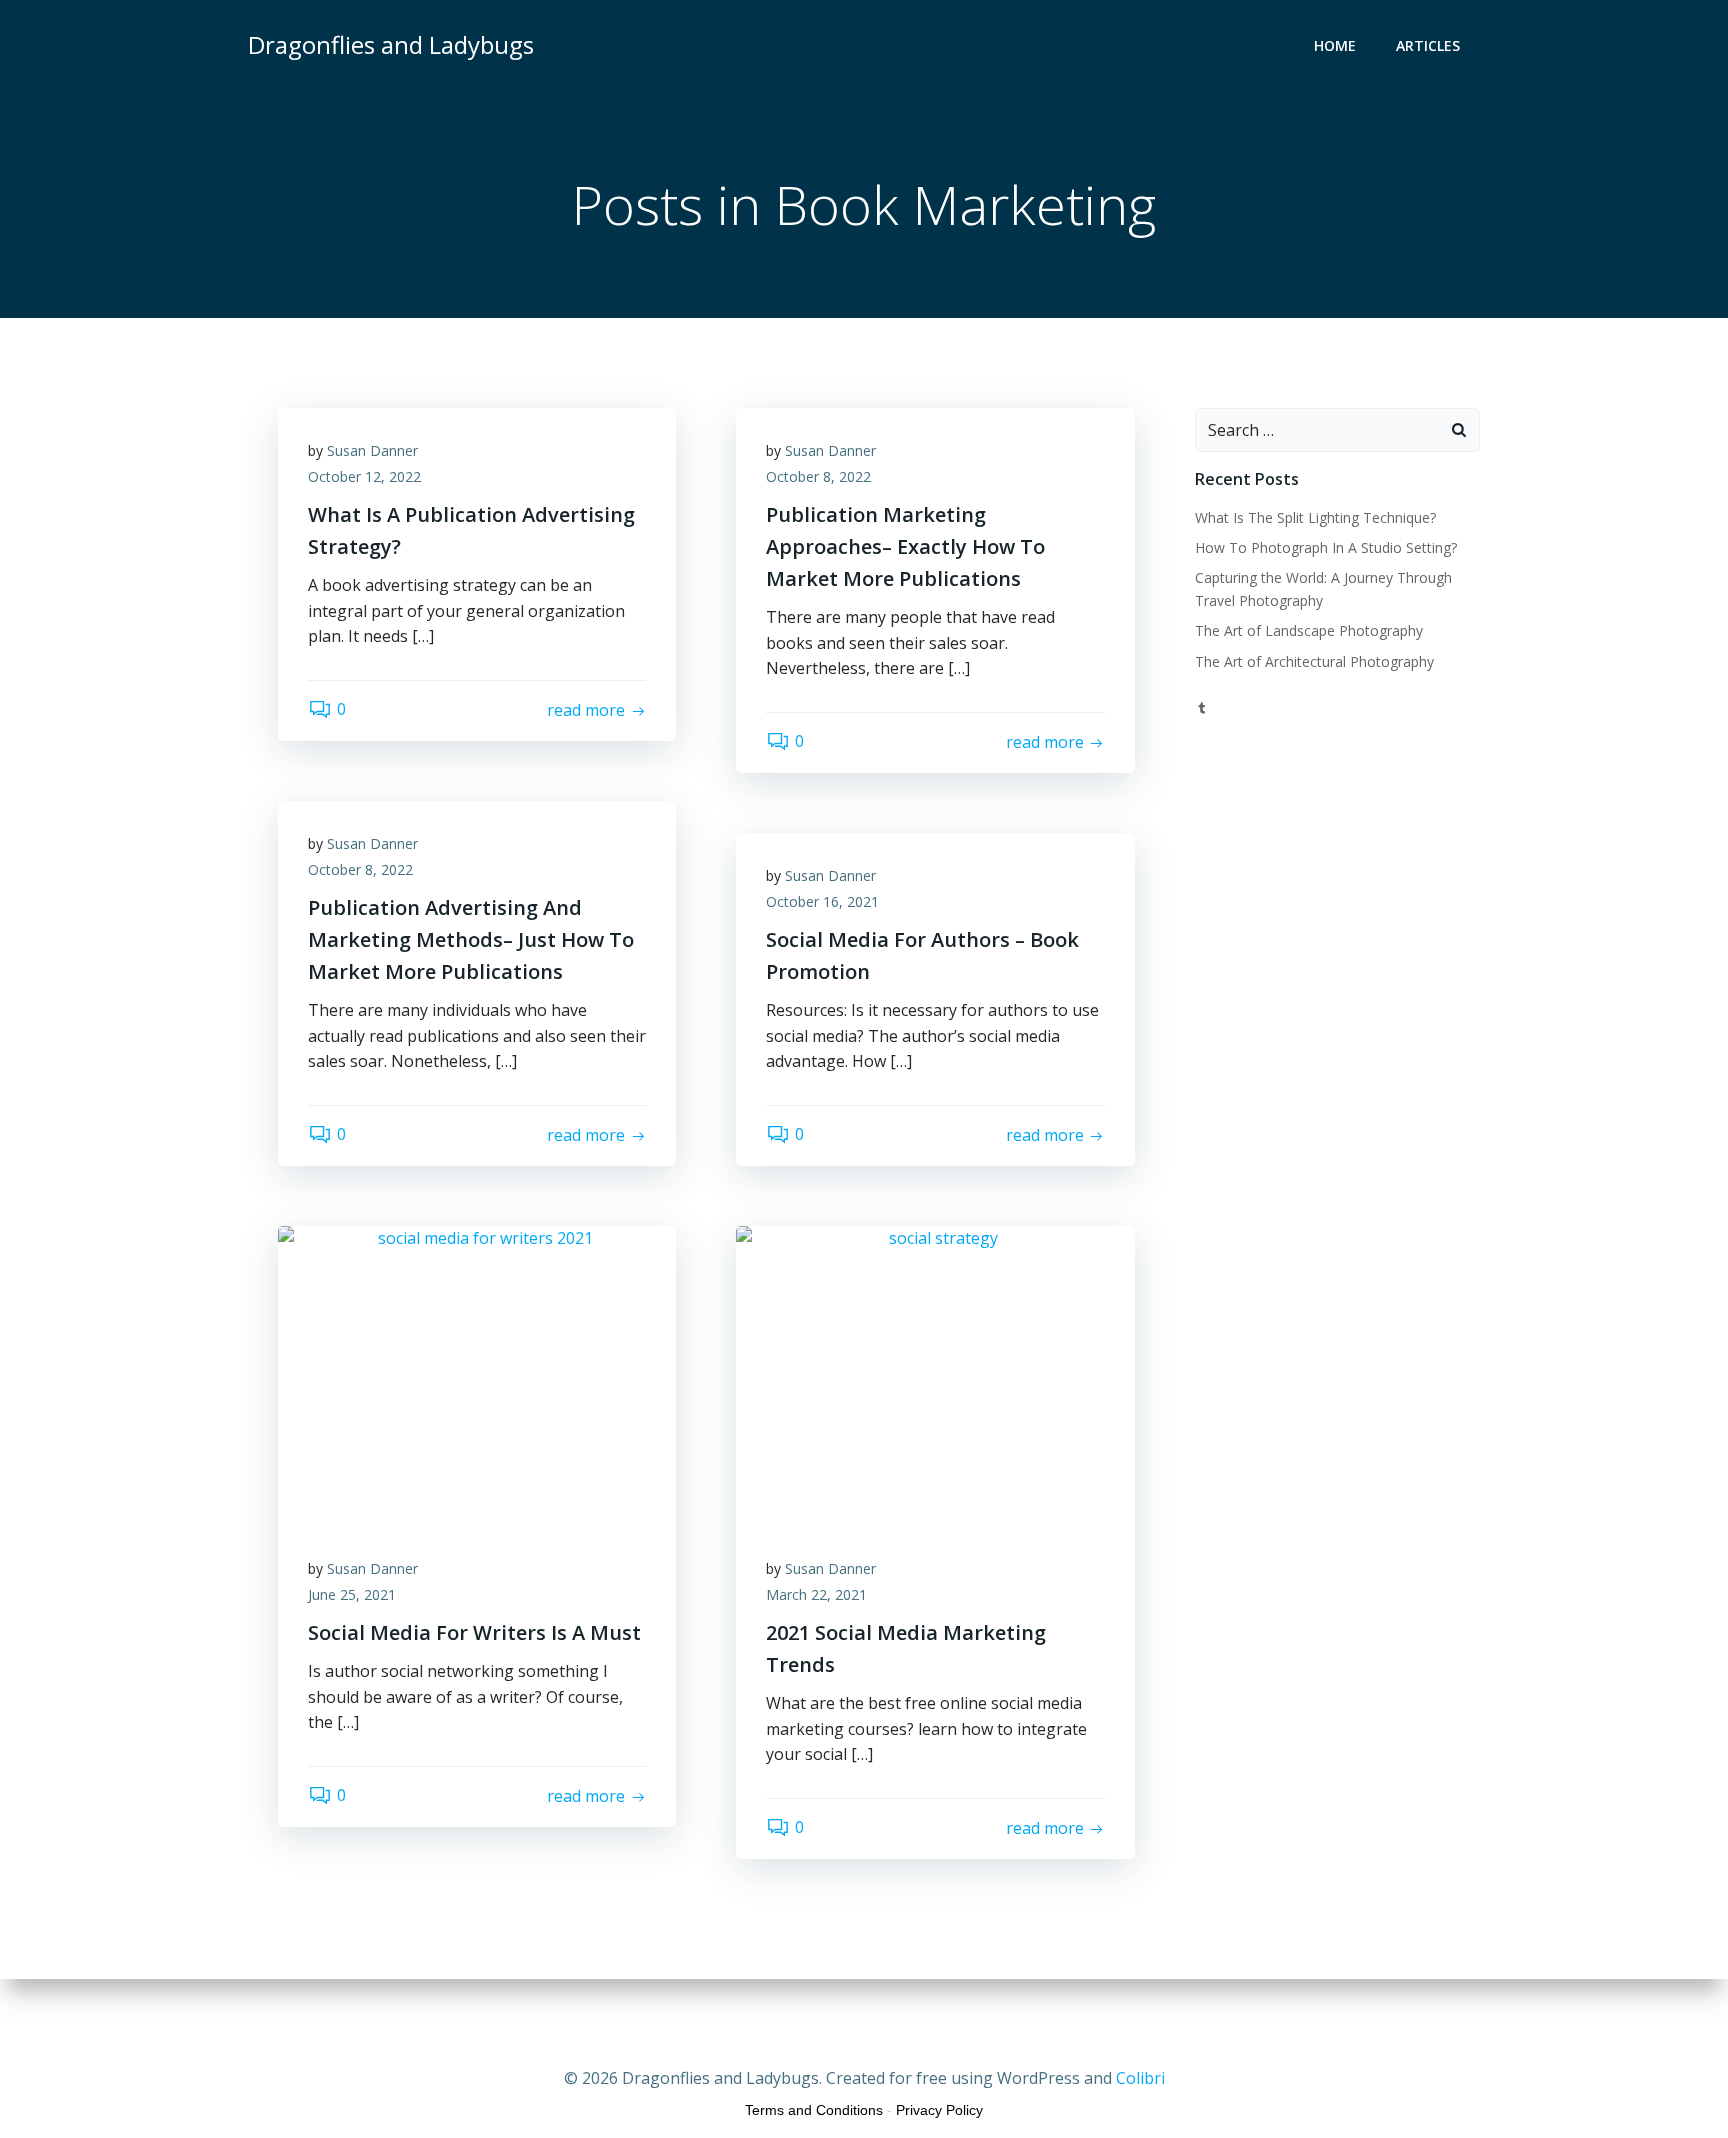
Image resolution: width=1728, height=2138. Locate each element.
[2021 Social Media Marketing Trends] (935, 1374)
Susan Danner (372, 450)
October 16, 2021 (822, 901)
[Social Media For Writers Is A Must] (477, 1374)
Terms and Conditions (814, 2110)
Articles (1428, 45)
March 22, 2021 (816, 1594)
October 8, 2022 (818, 476)
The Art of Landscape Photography (1309, 630)
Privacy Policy (939, 2110)
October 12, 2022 (364, 476)
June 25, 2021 (352, 1594)
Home (1335, 45)
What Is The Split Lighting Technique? (1315, 517)
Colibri (1140, 2078)
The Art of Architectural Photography (1314, 661)
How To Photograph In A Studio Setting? (1326, 547)
